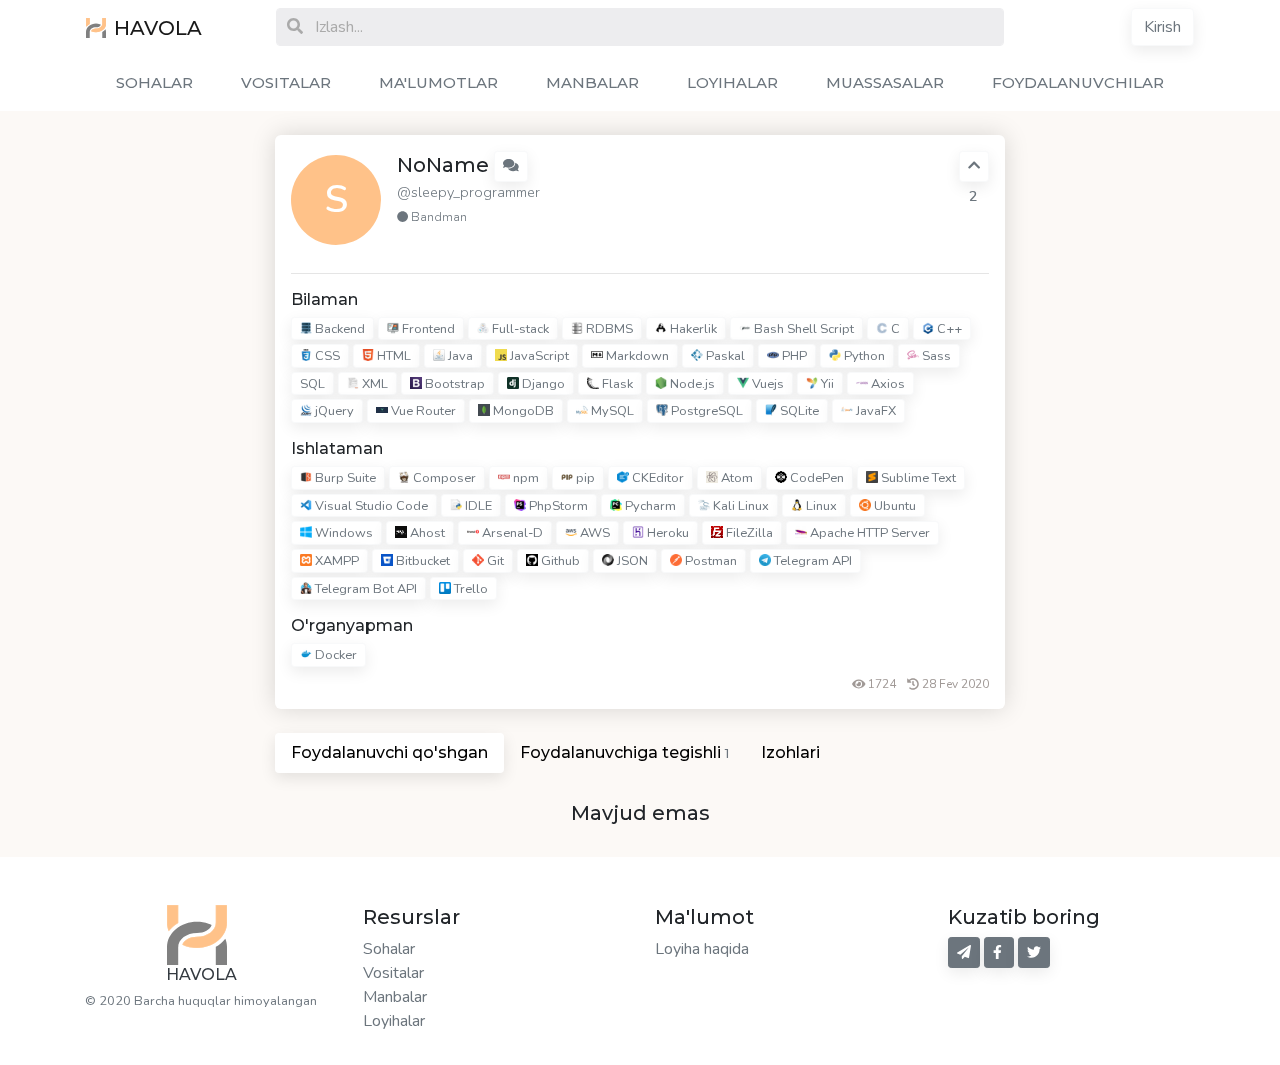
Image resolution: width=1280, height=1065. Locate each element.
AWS (593, 534)
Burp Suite (344, 478)
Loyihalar (394, 1021)
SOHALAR (154, 82)
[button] (511, 166)
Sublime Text (917, 478)
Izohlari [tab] (790, 752)
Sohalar (389, 949)
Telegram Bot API (364, 589)
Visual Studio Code (370, 506)
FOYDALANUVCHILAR (1078, 82)
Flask (616, 384)
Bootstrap (453, 384)
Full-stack (519, 329)
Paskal (724, 356)
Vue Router (422, 412)
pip (584, 478)
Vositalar (393, 973)
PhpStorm (557, 506)
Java (459, 356)
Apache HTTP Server (868, 534)
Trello (469, 589)
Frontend (427, 329)
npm (524, 478)
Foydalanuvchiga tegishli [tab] (624, 752)
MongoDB (522, 412)
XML (373, 384)
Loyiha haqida (702, 949)
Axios (886, 384)
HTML (392, 356)
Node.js (691, 384)
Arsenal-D (511, 534)
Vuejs (766, 384)
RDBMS (608, 329)
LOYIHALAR (732, 82)
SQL (312, 384)
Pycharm (649, 506)
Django (542, 384)
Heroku (666, 534)
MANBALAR (592, 82)
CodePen (815, 478)
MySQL (611, 412)
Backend (338, 329)
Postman (709, 561)
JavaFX (874, 412)
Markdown (636, 356)
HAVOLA (158, 28)
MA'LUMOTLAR (438, 82)
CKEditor (656, 478)
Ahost (426, 534)
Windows (342, 534)
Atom (735, 478)
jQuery (333, 412)
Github (559, 561)
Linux (820, 506)
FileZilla (748, 534)
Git (494, 561)
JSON (631, 561)
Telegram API (811, 561)
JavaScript (538, 356)
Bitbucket (421, 561)
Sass (935, 356)
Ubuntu (893, 506)
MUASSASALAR (885, 82)
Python (863, 356)
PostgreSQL (705, 412)
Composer (443, 478)
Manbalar (395, 997)
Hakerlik (692, 329)
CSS (326, 356)
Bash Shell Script (802, 329)
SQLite (798, 412)
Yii (826, 384)
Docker (334, 656)
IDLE (477, 506)
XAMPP (335, 561)
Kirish (1162, 27)
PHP (793, 356)
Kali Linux (739, 506)
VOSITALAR (286, 82)
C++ (948, 329)
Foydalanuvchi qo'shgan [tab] (389, 752)
